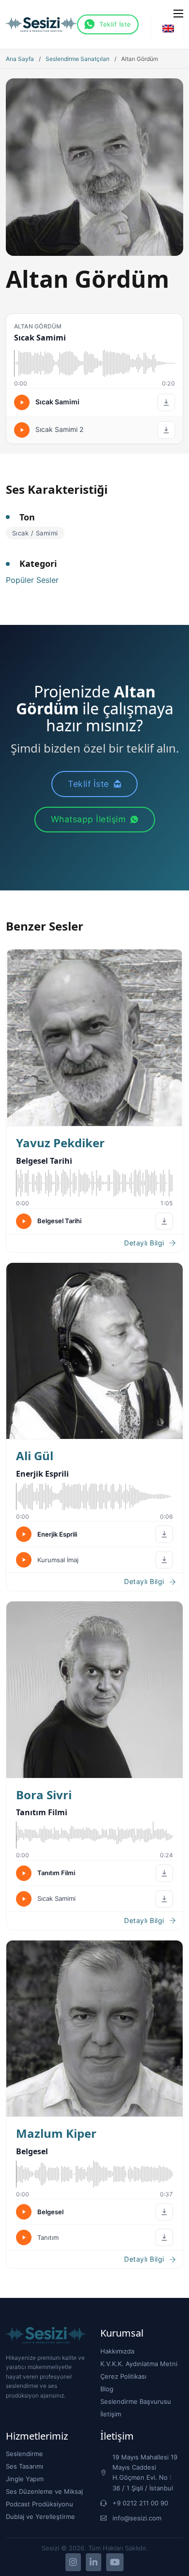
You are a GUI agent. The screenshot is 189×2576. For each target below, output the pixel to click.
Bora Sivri (44, 1795)
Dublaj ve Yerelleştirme (40, 2517)
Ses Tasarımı (24, 2466)
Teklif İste (115, 24)
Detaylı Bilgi (144, 1243)
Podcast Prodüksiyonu (39, 2504)
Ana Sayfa (20, 59)
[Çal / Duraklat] (22, 402)
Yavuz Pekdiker (60, 1143)
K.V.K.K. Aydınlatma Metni (139, 2364)
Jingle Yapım (25, 2479)
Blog (107, 2389)
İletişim (111, 2414)
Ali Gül (35, 1456)
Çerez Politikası (123, 2376)
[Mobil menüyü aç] (178, 14)
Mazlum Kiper (56, 2133)
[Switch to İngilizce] (168, 28)
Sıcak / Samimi (35, 533)
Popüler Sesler (32, 580)
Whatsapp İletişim (88, 819)
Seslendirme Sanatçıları (78, 59)
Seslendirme (24, 2454)
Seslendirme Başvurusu (136, 2401)
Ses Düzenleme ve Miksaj (44, 2491)
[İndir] (166, 402)
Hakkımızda (117, 2351)
